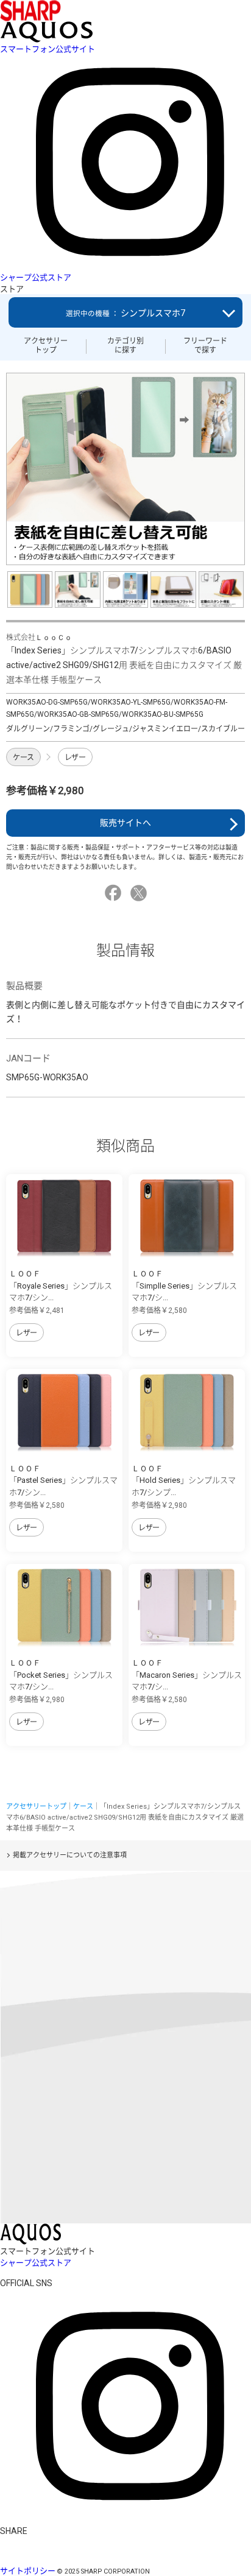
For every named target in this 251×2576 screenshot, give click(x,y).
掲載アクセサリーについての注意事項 (70, 1855)
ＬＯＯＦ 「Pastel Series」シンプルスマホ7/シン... (63, 1480)
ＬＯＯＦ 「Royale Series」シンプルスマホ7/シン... (61, 1286)
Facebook (115, 893)
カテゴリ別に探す (125, 345)
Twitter (140, 893)
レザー (75, 758)
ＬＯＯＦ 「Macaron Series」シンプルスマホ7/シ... (187, 1675)
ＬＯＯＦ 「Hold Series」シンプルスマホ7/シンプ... (184, 1480)
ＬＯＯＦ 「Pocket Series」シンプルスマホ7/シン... (61, 1675)
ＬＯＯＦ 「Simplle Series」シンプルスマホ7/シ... (184, 1286)
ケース (23, 758)
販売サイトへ (125, 823)
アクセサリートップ (46, 345)
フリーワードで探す (205, 345)
